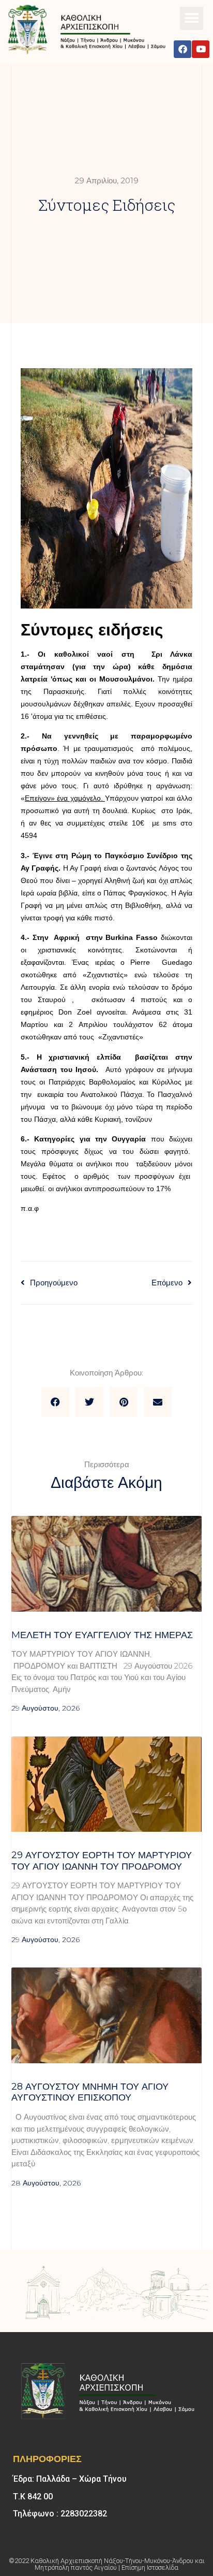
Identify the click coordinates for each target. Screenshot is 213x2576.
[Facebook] (182, 49)
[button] (192, 18)
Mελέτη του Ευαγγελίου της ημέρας (102, 1635)
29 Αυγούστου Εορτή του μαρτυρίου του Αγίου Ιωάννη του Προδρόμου (102, 1861)
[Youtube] (201, 49)
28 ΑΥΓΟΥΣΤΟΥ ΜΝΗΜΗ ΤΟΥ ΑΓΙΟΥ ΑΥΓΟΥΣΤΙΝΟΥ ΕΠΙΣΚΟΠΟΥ (90, 2092)
